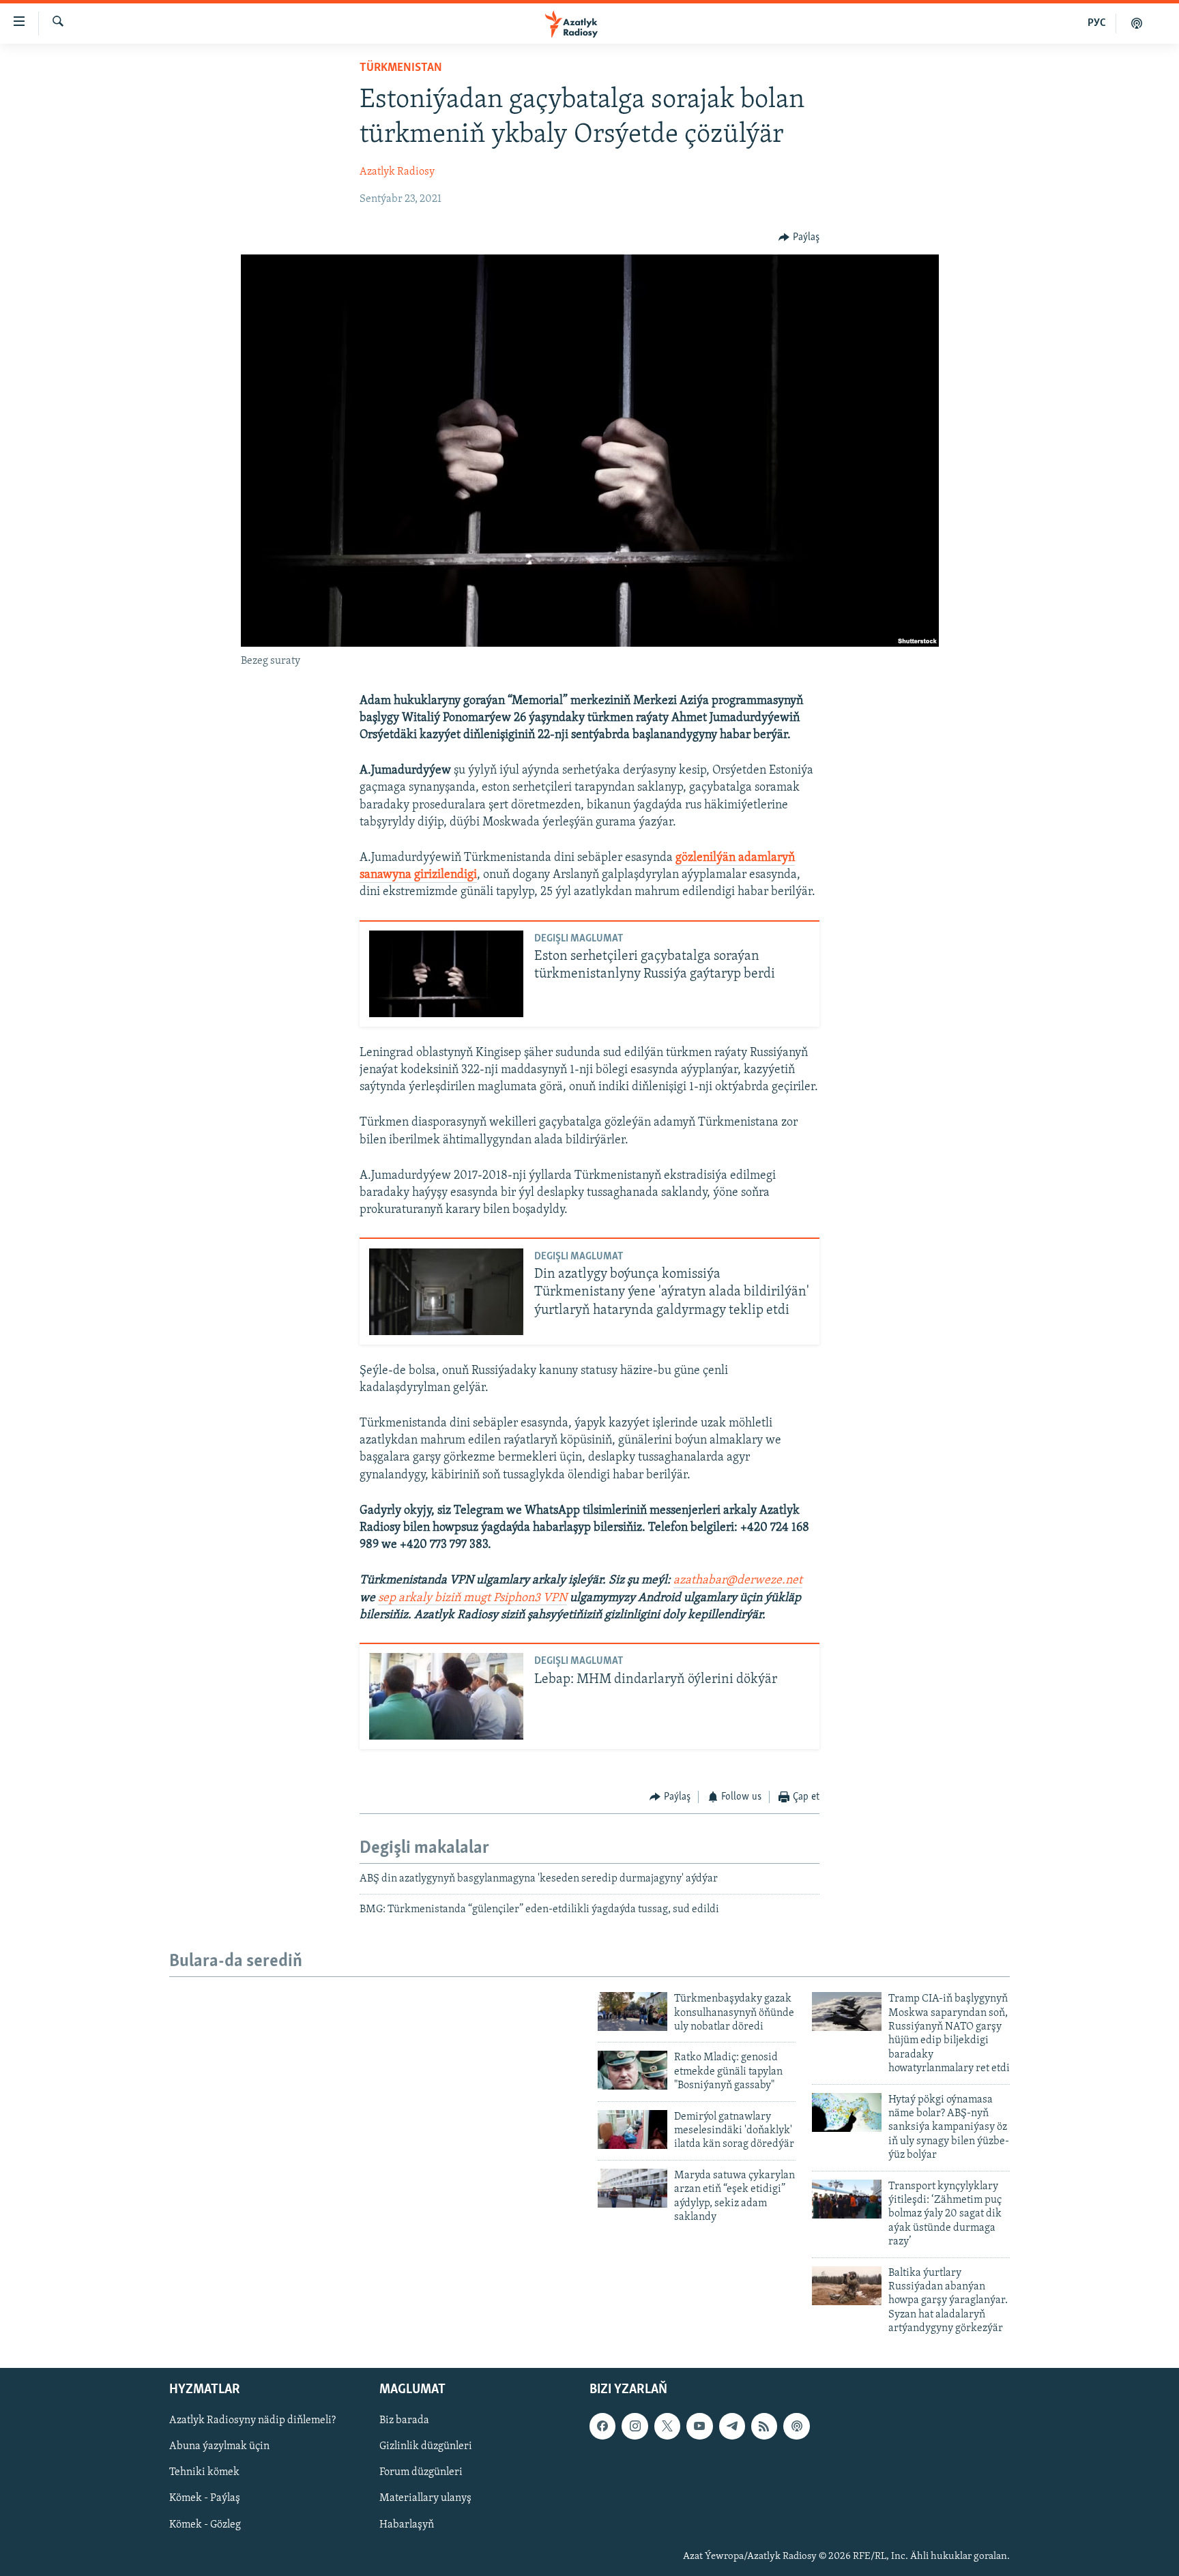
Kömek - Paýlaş (205, 2498)
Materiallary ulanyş (425, 2498)
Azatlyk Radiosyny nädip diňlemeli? (252, 2420)
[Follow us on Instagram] (635, 2426)
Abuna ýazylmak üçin (219, 2446)
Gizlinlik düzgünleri (426, 2446)
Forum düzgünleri (421, 2472)
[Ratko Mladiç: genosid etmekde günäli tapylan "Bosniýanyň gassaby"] (632, 2070)
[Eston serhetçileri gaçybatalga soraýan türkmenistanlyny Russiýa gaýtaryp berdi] (446, 974)
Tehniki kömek (204, 2472)
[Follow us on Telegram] (732, 2426)
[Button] (799, 237)
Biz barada (404, 2420)
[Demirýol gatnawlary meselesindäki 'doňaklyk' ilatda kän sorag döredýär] (632, 2129)
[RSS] (764, 2426)
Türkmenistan (401, 68)
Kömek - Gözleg (205, 2524)
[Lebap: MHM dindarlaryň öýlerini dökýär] (446, 1696)
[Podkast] (1137, 23)
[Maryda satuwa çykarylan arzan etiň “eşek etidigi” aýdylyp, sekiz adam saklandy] (632, 2188)
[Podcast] (796, 2426)
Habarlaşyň (407, 2524)
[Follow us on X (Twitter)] (667, 2426)
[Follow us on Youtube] (699, 2426)
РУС (1097, 23)
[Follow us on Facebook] (602, 2426)
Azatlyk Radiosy (397, 172)
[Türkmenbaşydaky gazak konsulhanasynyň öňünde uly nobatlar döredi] (632, 2011)
